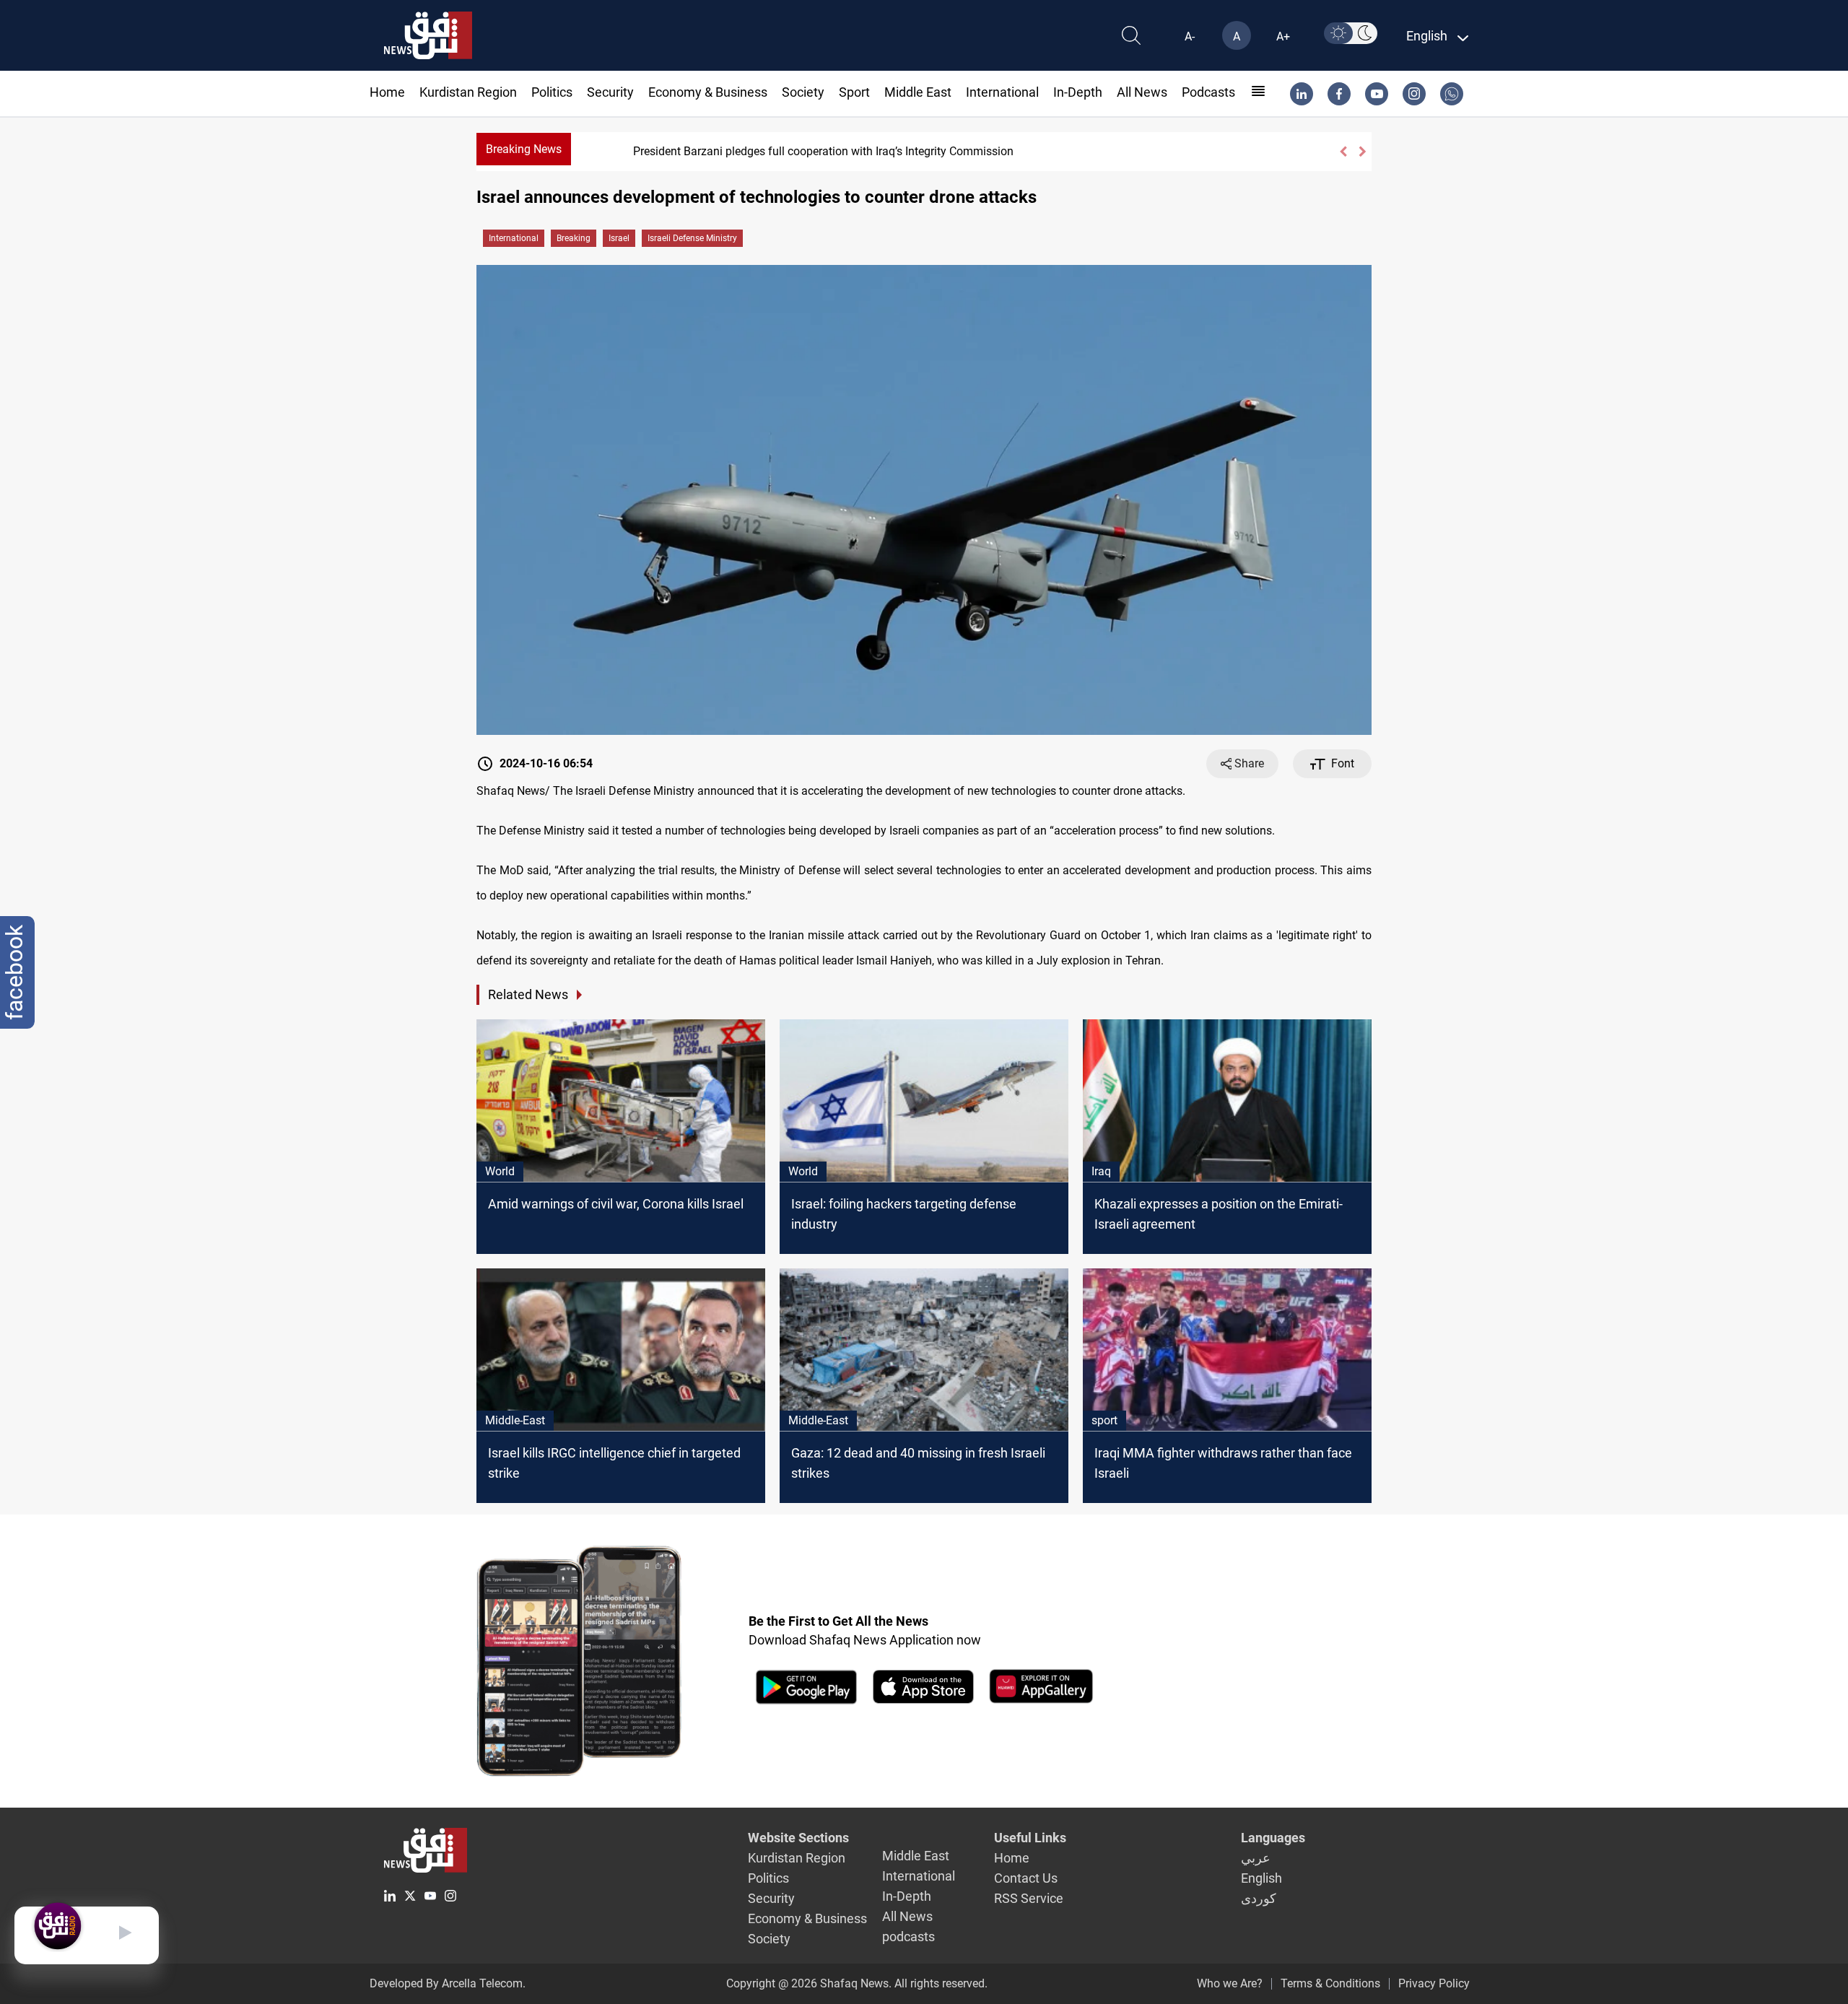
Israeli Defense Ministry (692, 238)
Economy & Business (708, 92)
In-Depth (1078, 92)
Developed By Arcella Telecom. (448, 1983)
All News (1142, 92)
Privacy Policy (1434, 1983)
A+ (1283, 36)
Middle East (918, 92)
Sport (854, 92)
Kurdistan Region (468, 92)
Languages (1273, 1838)
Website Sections (798, 1838)
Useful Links (1030, 1838)
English (1261, 1878)
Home (387, 92)
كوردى (1259, 1898)
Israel (619, 238)
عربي (1256, 1858)
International (1002, 92)
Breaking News (524, 149)
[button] (1343, 152)
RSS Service (1029, 1898)
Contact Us (1026, 1878)
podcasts (1208, 92)
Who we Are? (1230, 1983)
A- (1190, 36)
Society (803, 92)
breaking (574, 238)
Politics (552, 92)
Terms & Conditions (1330, 1983)
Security (610, 92)
